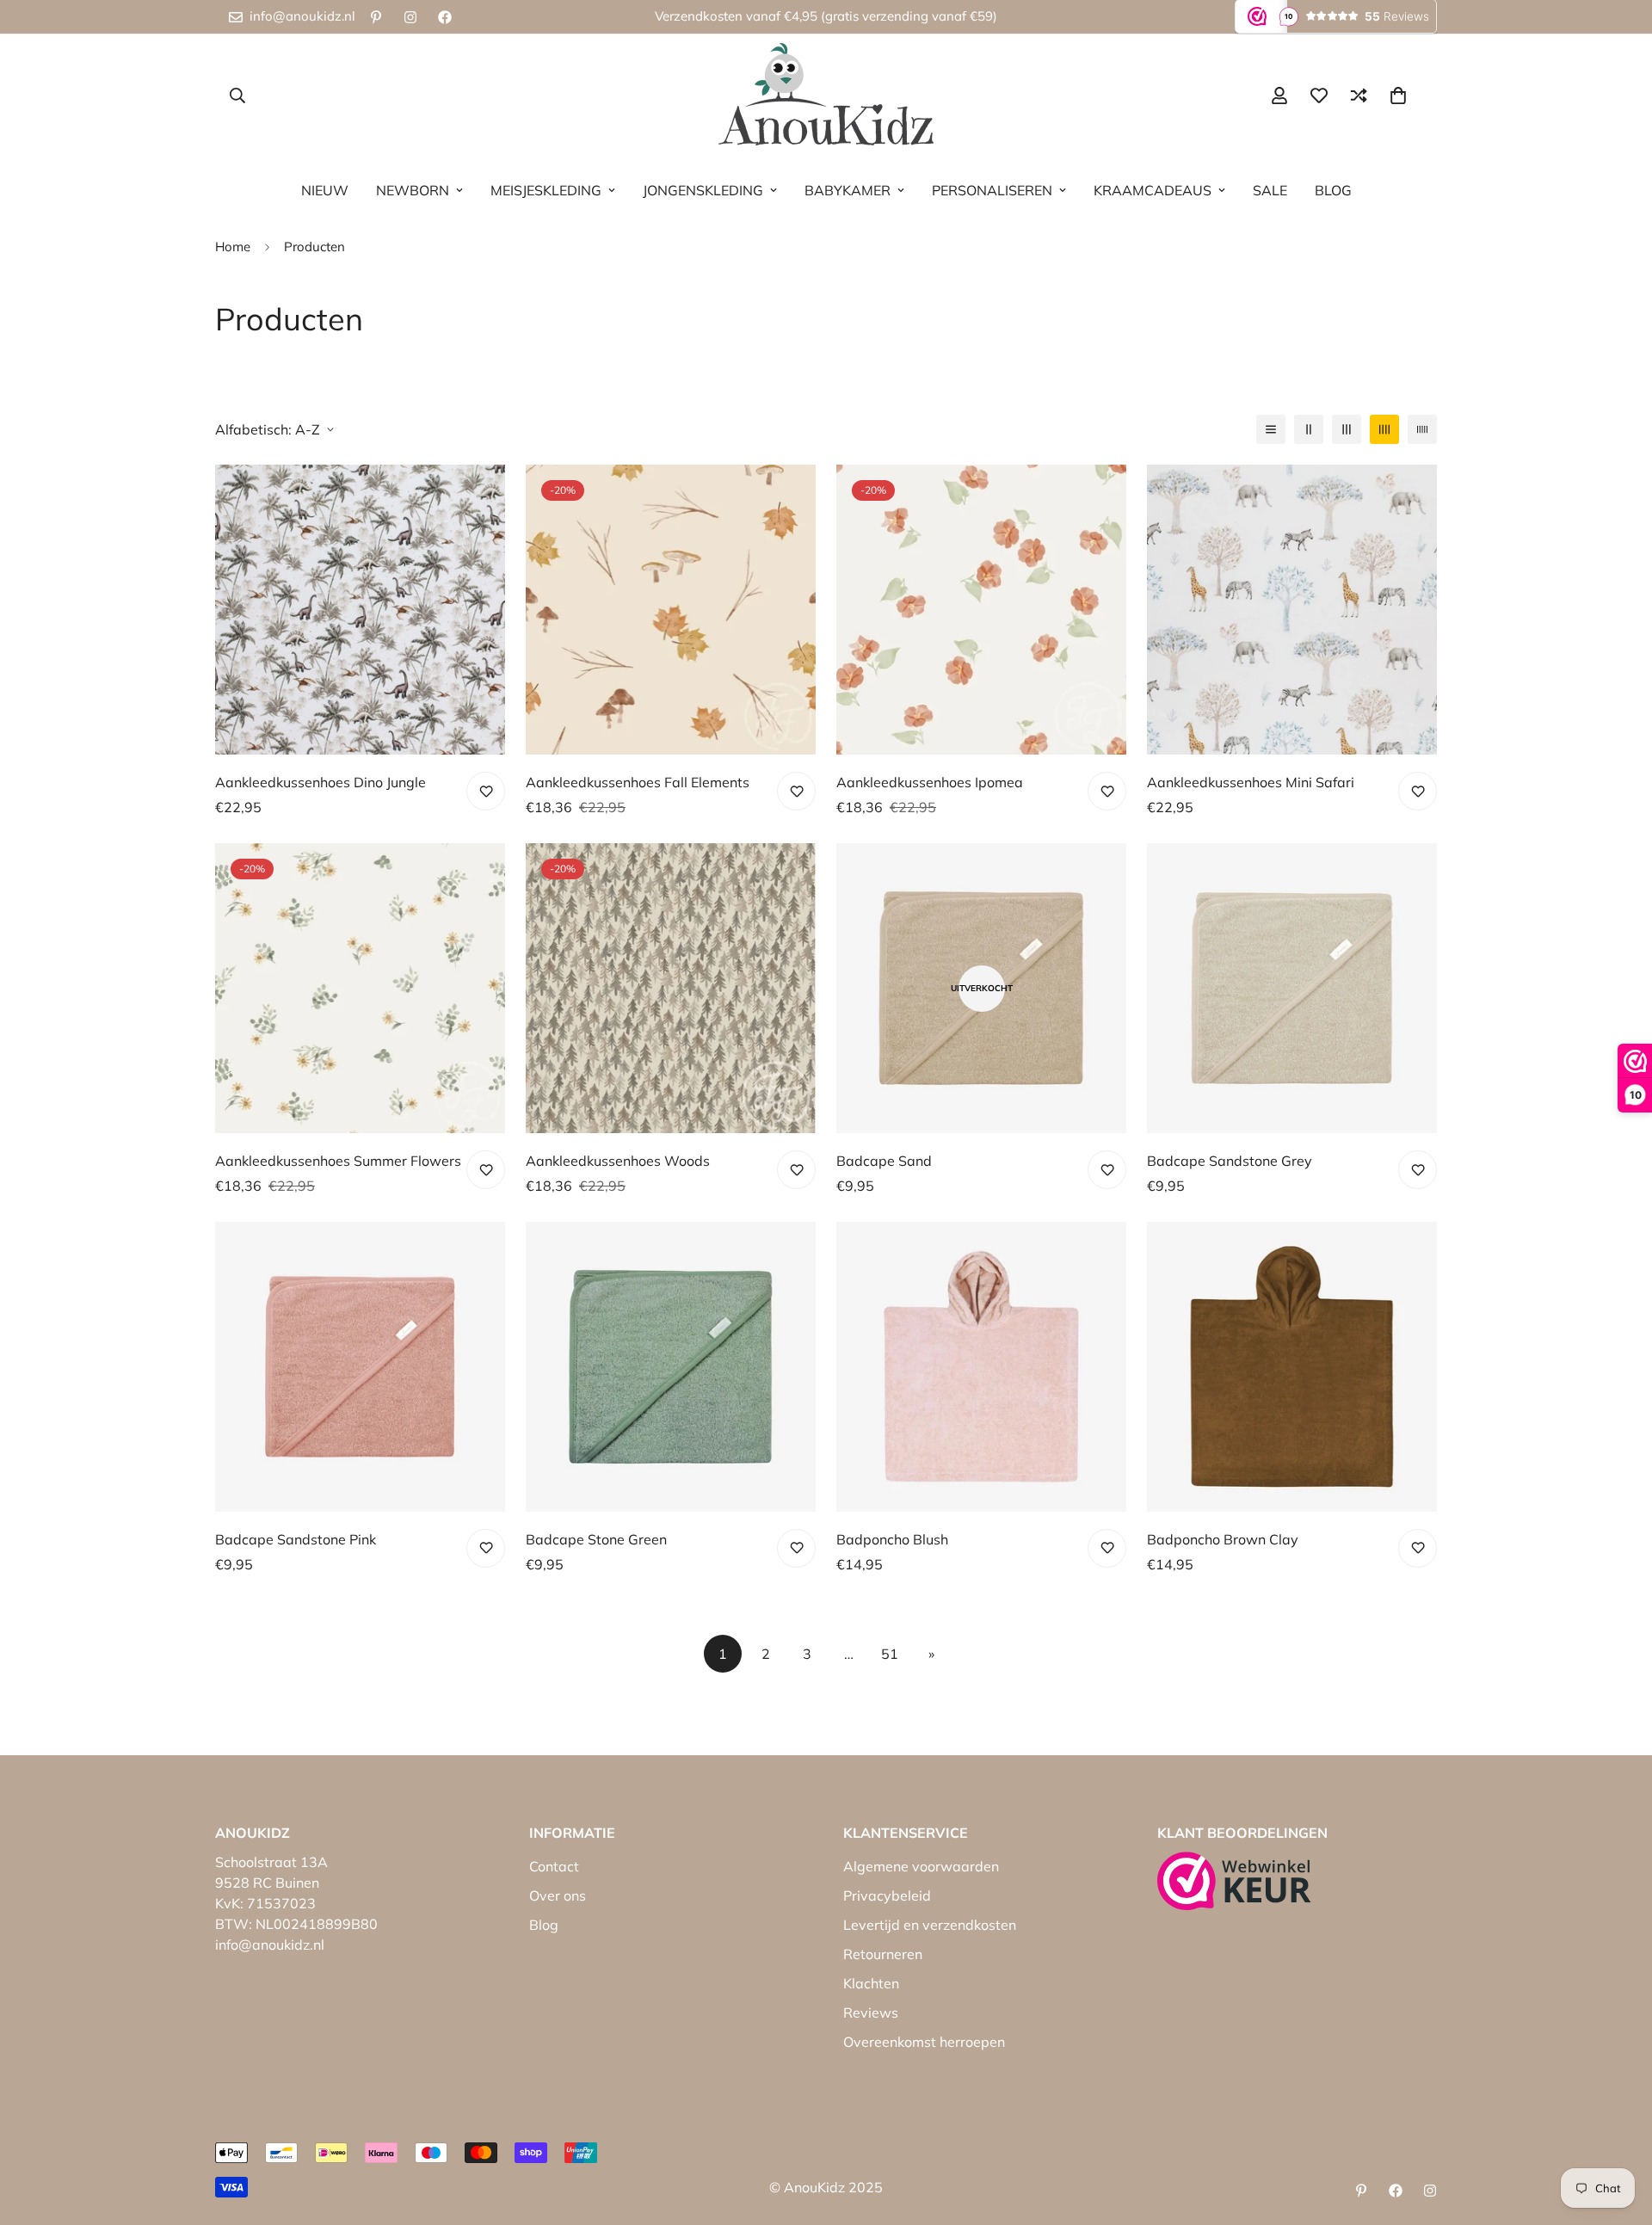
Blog (544, 1925)
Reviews (871, 2012)
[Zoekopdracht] (237, 96)
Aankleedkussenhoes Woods (618, 1161)
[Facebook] (445, 17)
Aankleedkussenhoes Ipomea (930, 782)
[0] (1398, 96)
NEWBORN (413, 190)
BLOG (1333, 190)
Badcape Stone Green (596, 1539)
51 (890, 1654)
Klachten (871, 1983)
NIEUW (325, 190)
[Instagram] (410, 17)
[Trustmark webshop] (1234, 1881)
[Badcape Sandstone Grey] (1292, 988)
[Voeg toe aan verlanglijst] (486, 791)
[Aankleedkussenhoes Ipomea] (981, 610)
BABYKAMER (848, 190)
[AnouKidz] (826, 95)
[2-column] (1309, 429)
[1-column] (1271, 429)
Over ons (558, 1895)
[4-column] (1384, 429)
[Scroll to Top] (1618, 2131)
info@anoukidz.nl (270, 1945)
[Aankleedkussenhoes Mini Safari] (1292, 610)
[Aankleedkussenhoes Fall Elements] (671, 610)
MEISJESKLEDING (546, 190)
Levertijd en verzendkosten (930, 1925)
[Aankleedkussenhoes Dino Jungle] (360, 610)
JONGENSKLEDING (703, 190)
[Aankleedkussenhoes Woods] (671, 988)
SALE (1270, 190)
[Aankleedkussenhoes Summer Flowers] (360, 988)
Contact (554, 1866)
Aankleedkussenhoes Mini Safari (1251, 782)
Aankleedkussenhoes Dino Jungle (321, 782)
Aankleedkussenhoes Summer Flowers (338, 1161)
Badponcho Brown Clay (1223, 1539)
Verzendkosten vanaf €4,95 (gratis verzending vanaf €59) (826, 16)
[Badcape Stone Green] (671, 1367)
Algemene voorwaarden (921, 1866)
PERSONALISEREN (992, 190)
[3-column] (1347, 429)
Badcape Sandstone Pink (296, 1539)
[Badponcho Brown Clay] (1292, 1367)
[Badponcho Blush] (981, 1367)
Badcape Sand (884, 1161)
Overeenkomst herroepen (924, 2042)
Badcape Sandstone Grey (1230, 1161)
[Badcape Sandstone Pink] (360, 1367)
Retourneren (883, 1954)
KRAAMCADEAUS (1153, 190)
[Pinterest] (376, 17)
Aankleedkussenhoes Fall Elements (638, 782)
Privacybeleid (887, 1895)
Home (233, 247)
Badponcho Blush (892, 1539)
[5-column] (1422, 429)
